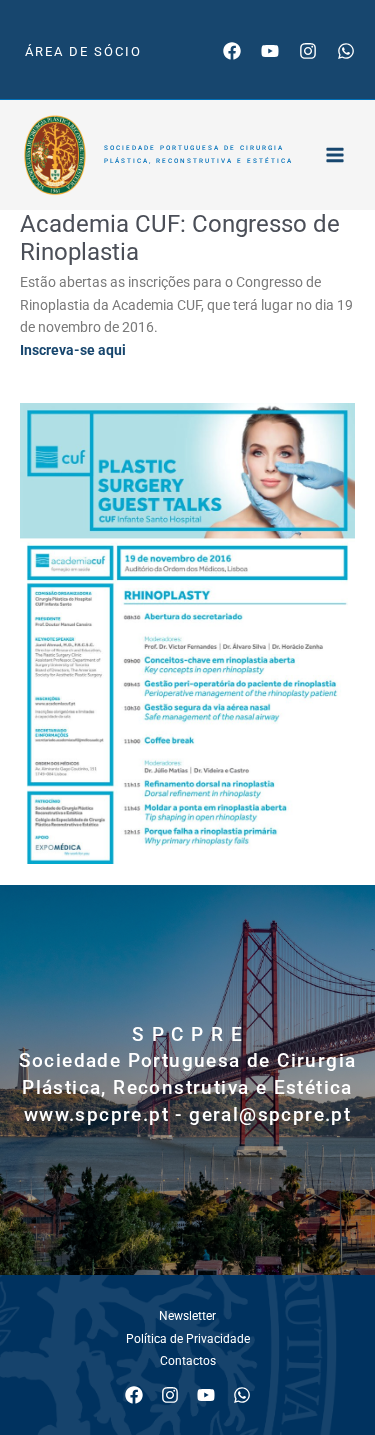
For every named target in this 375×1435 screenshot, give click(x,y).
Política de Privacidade (188, 1339)
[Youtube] (270, 51)
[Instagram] (308, 51)
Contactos (188, 1361)
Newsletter (187, 1316)
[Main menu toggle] (335, 154)
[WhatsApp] (346, 51)
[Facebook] (232, 51)
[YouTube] (206, 1395)
